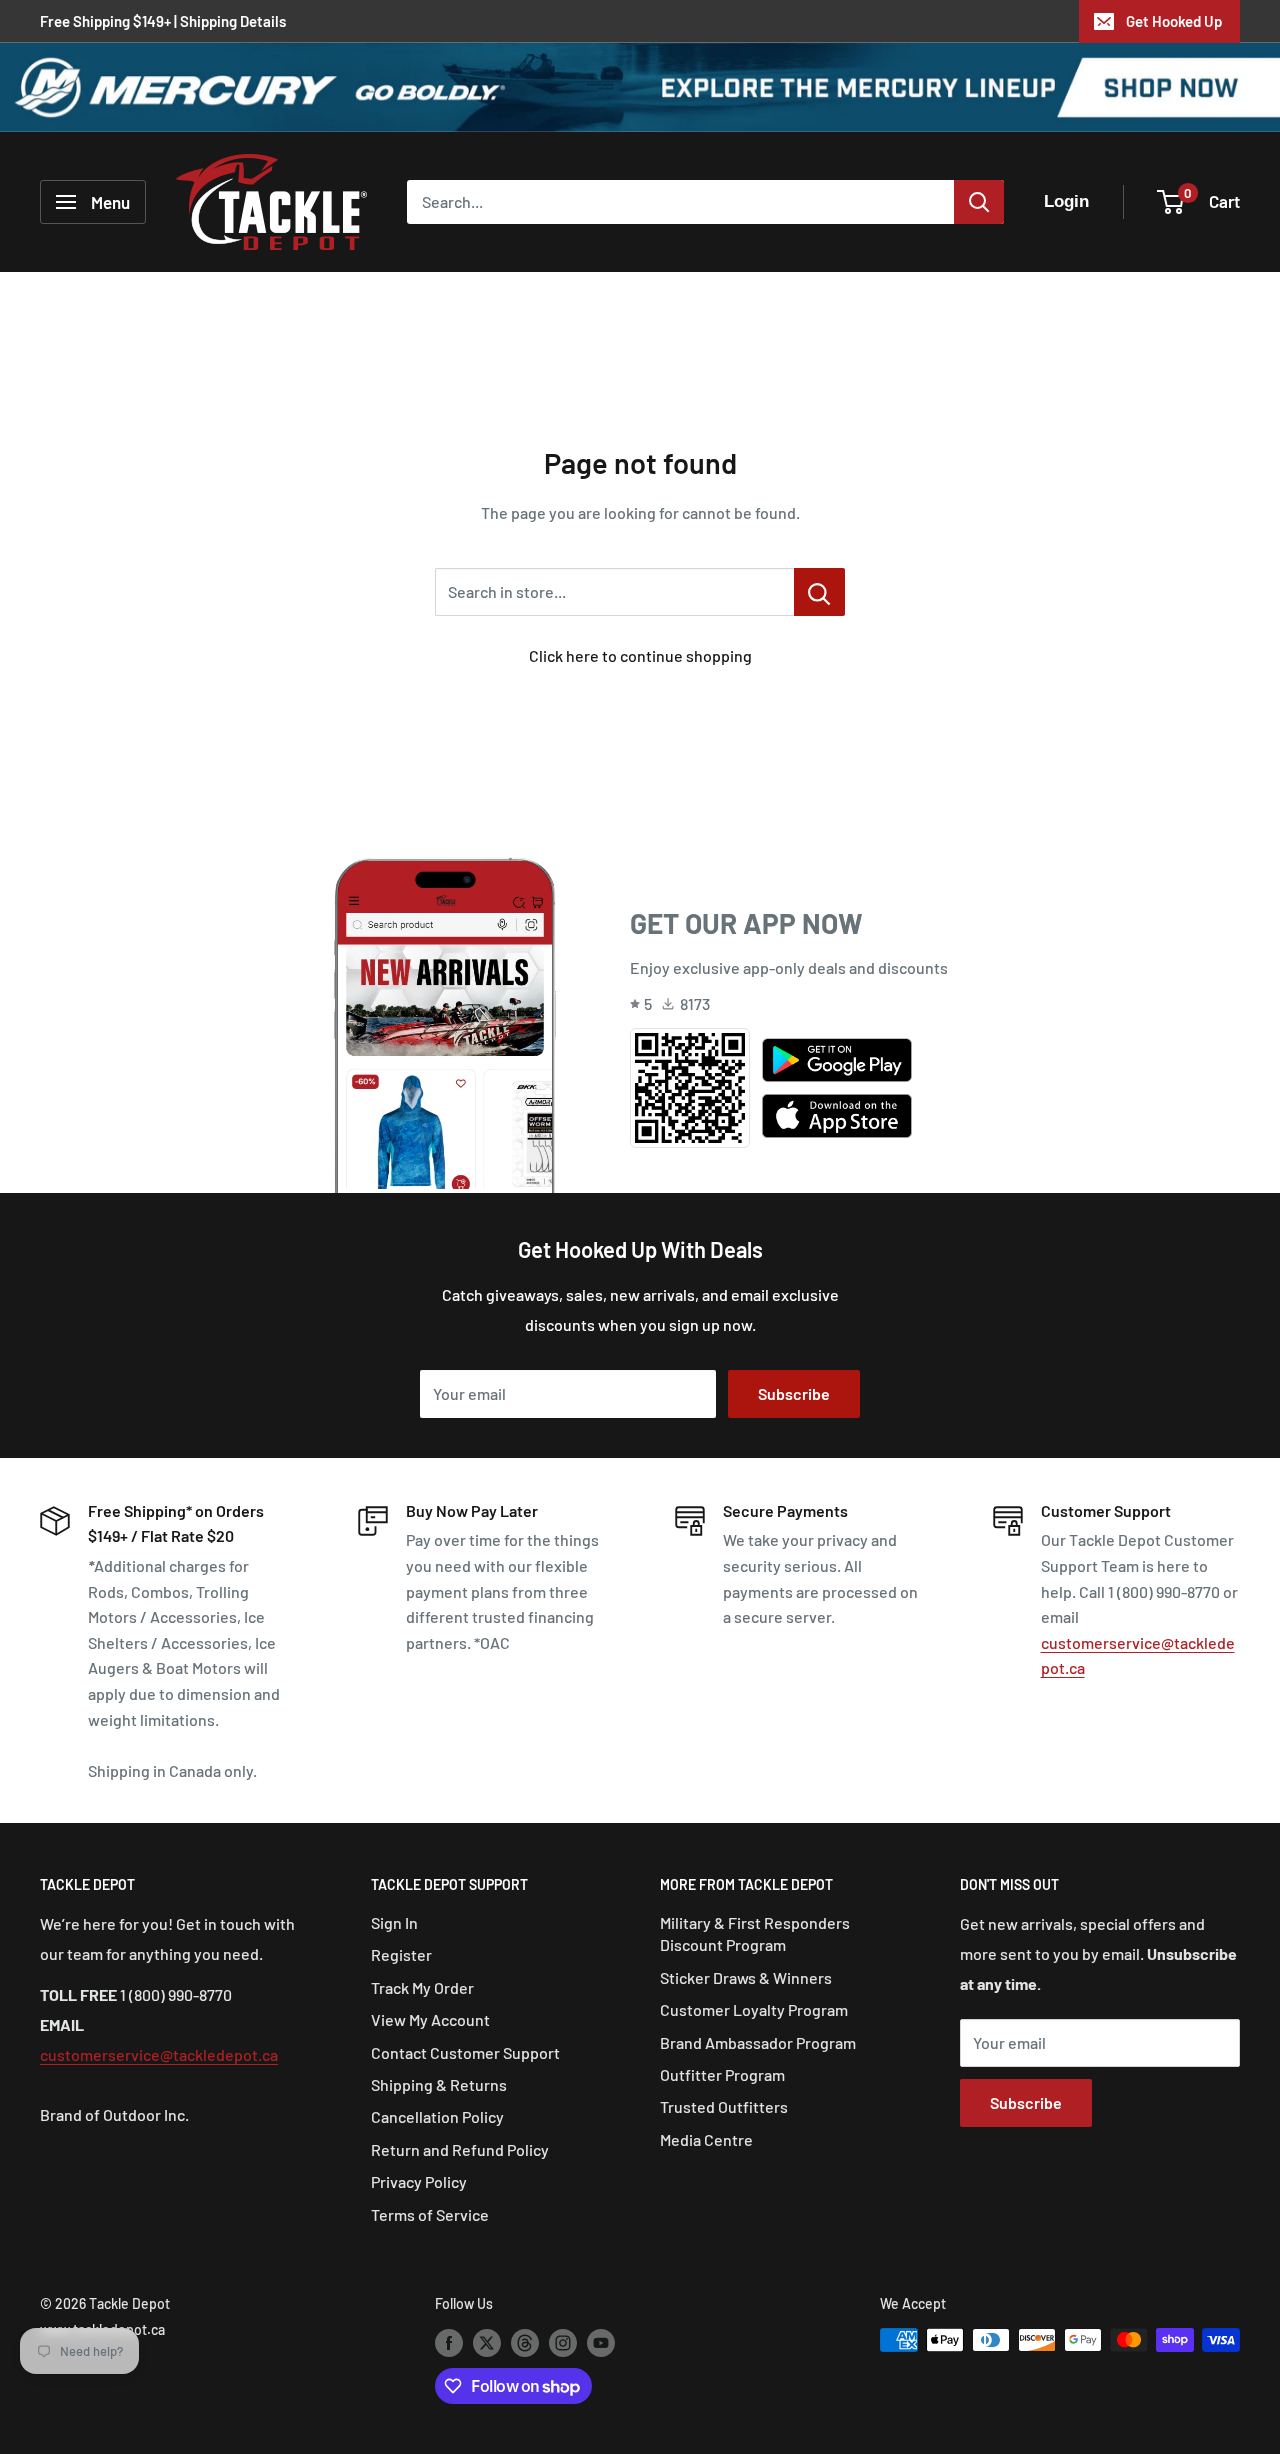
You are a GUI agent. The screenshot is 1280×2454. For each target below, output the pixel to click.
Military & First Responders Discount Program (755, 1933)
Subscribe (794, 1393)
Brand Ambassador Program (758, 2042)
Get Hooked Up (1174, 21)
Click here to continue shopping (640, 655)
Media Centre (706, 2139)
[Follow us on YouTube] (601, 2342)
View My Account (430, 2019)
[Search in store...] (819, 592)
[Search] (979, 202)
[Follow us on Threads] (525, 2342)
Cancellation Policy (437, 2116)
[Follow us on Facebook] (449, 2342)
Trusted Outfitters (724, 2106)
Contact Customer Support (465, 2052)
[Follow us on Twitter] (487, 2342)
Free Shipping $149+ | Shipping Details (163, 21)
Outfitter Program (722, 2074)
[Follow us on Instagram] (563, 2342)
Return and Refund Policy (460, 2149)
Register (401, 1954)
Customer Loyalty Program (754, 2009)
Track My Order (422, 1987)
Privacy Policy (419, 2181)
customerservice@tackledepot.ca (159, 2054)
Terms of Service (430, 2214)
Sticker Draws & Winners (746, 1977)
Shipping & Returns (439, 2084)
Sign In (394, 1922)
